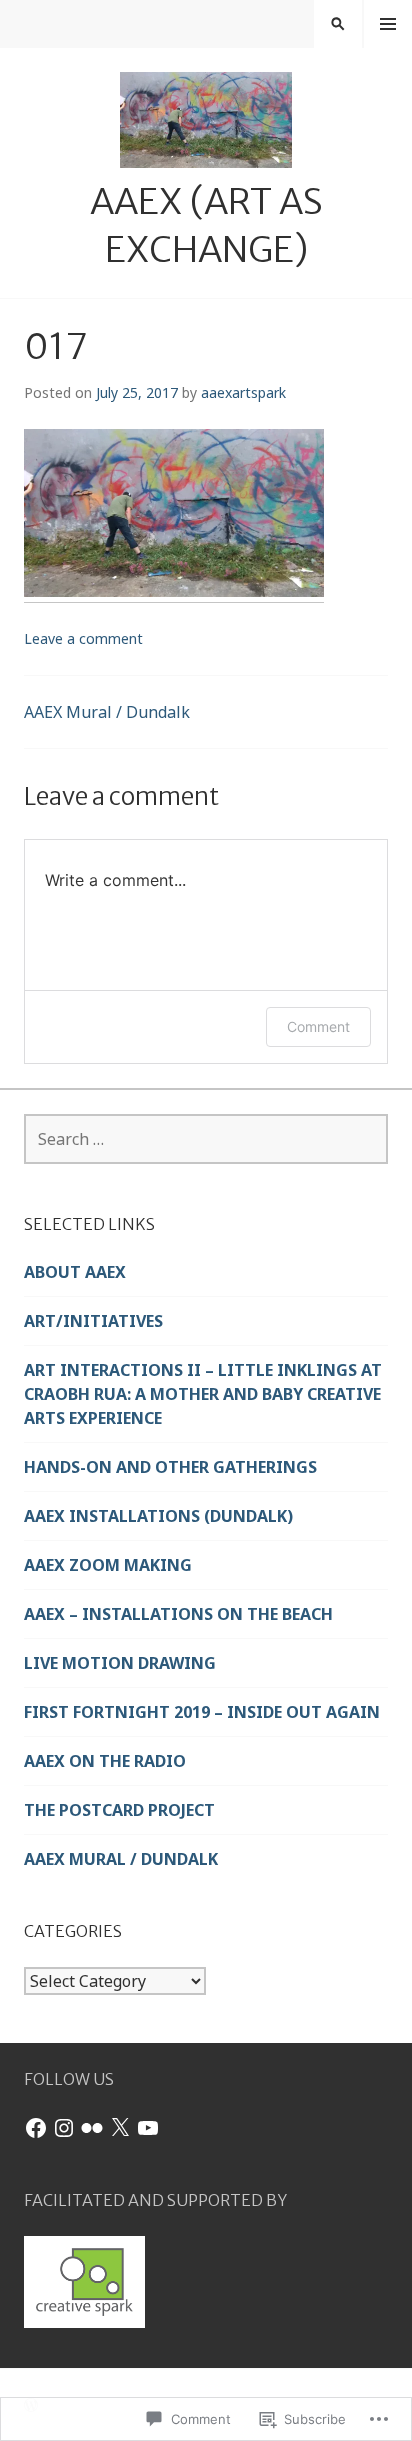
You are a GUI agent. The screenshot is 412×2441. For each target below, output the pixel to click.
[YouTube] (148, 2128)
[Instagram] (64, 2128)
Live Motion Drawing (120, 1663)
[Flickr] (92, 2128)
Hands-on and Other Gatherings (170, 1467)
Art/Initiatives (93, 1321)
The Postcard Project (119, 1810)
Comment (318, 1026)
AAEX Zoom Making (108, 1565)
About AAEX (75, 1272)
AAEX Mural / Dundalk (107, 712)
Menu (388, 24)
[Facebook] (36, 2128)
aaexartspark (243, 392)
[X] (120, 2128)
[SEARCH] (338, 24)
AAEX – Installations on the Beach (178, 1614)
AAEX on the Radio (105, 1761)
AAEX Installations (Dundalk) (158, 1516)
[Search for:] (206, 1139)
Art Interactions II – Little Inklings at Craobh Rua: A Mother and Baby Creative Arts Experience (203, 1394)
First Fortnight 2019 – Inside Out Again (202, 1712)
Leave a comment (83, 638)
